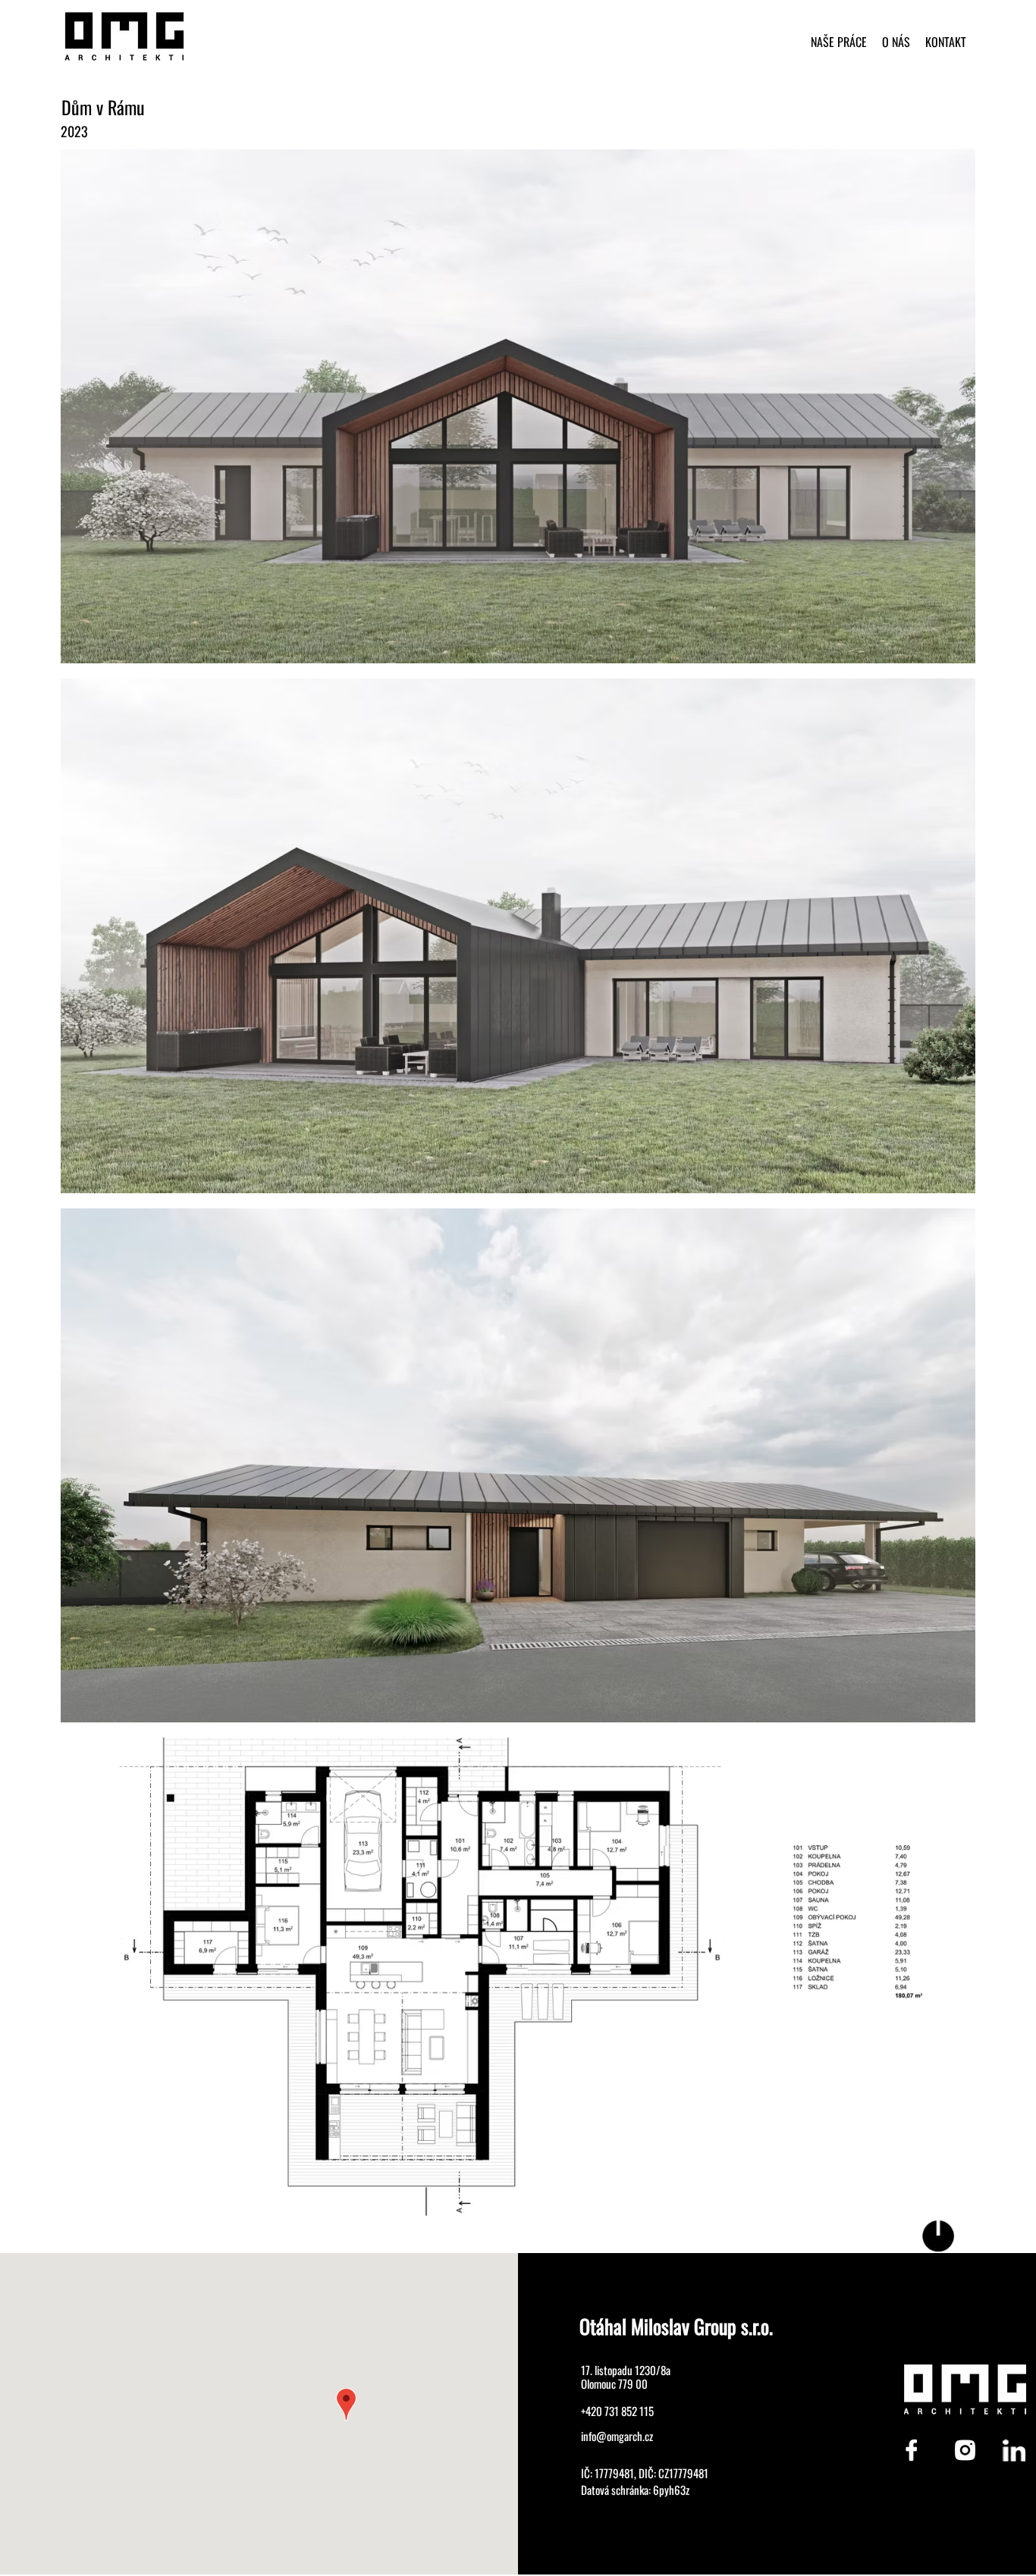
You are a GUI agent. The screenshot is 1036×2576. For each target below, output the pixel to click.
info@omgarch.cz (617, 2436)
